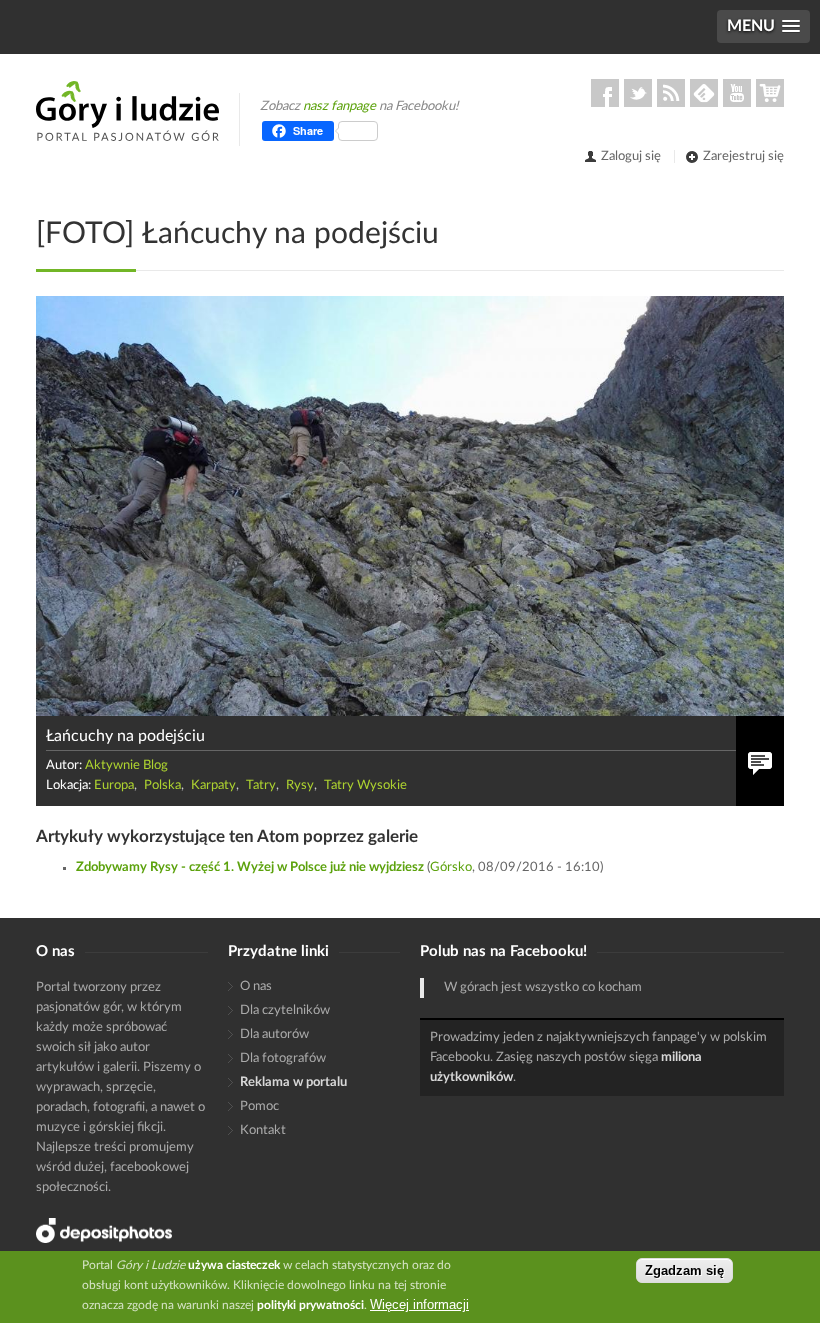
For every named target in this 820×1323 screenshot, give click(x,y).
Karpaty (213, 785)
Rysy (300, 785)
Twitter (638, 93)
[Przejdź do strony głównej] (127, 111)
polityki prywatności (310, 1305)
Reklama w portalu (293, 1082)
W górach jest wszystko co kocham (543, 987)
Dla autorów (274, 1034)
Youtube (737, 93)
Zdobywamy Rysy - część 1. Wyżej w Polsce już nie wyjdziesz (250, 867)
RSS (671, 93)
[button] (763, 26)
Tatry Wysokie (365, 785)
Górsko (451, 867)
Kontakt (263, 1130)
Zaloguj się (631, 156)
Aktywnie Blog (126, 765)
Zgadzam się (684, 1270)
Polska (162, 785)
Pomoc (259, 1106)
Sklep (770, 93)
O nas (256, 986)
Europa (114, 785)
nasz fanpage (339, 106)
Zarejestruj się (743, 156)
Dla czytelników (285, 1010)
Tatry (261, 785)
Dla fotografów (283, 1058)
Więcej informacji (419, 1304)
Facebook (605, 93)
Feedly (704, 93)
